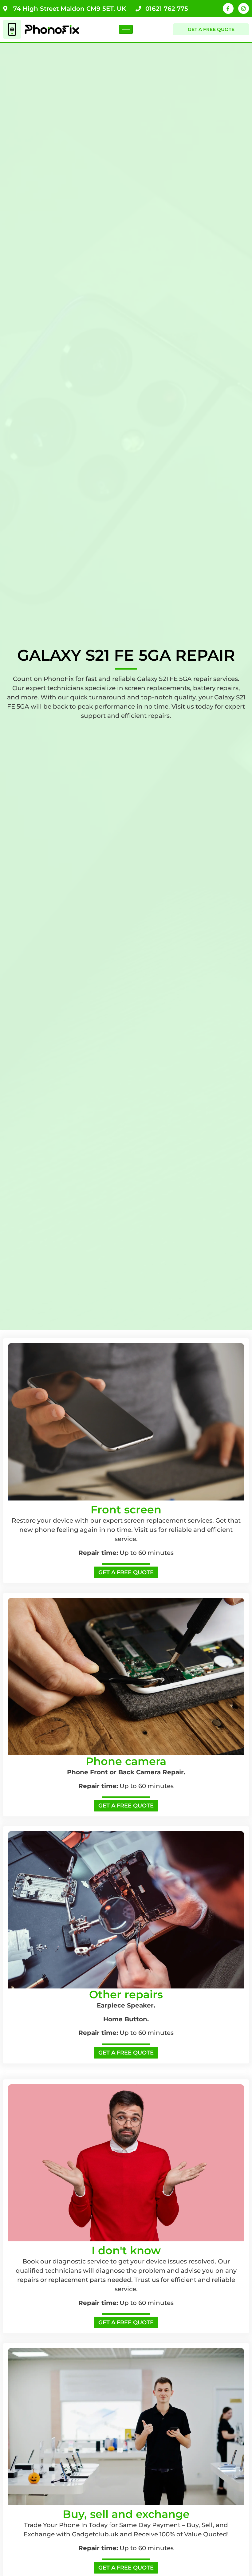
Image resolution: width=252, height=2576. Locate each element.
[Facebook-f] (228, 8)
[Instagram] (244, 8)
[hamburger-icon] (126, 29)
